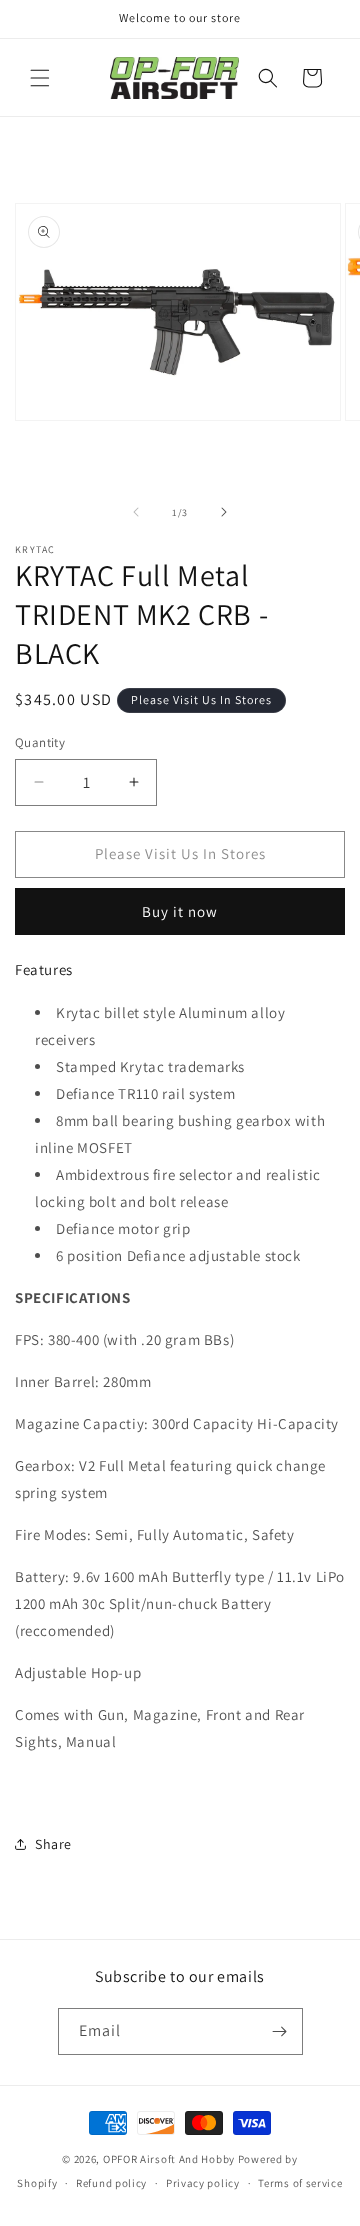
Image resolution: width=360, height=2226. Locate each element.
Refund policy (111, 2183)
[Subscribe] (280, 2031)
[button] (40, 78)
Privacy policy (203, 2183)
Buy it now (180, 911)
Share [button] (53, 1844)
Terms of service (300, 2183)
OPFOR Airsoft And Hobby (169, 2159)
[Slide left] (136, 512)
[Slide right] (224, 512)
